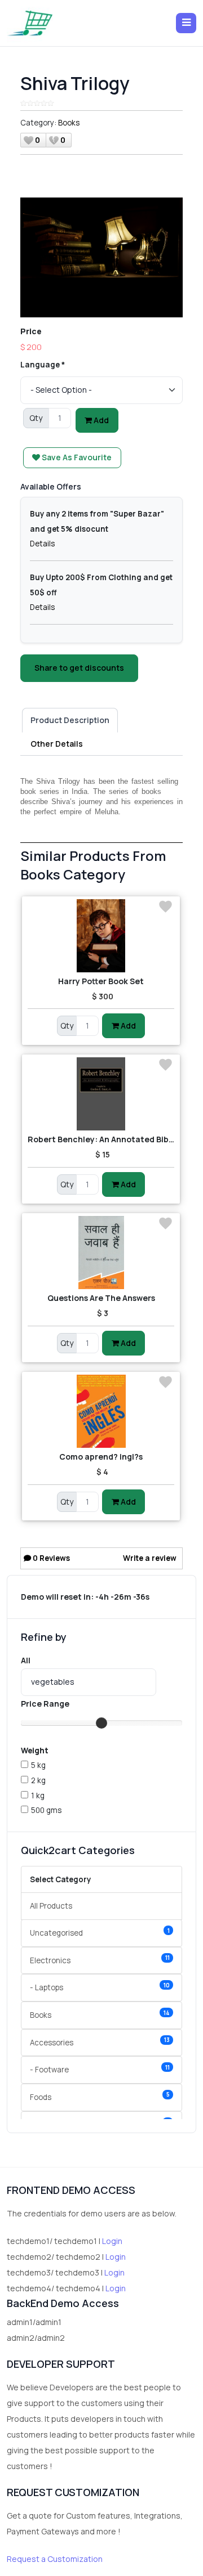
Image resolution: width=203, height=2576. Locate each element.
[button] (186, 23)
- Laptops (100, 1987)
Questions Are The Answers (101, 1298)
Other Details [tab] (57, 744)
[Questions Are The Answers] (101, 1253)
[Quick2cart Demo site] (30, 23)
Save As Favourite (76, 457)
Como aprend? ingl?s (101, 1457)
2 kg (38, 1780)
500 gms (46, 1810)
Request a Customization (55, 2559)
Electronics (100, 1960)
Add (100, 420)
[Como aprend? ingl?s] (101, 1411)
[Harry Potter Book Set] (101, 936)
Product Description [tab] (70, 720)
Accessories (100, 2042)
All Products (51, 1906)
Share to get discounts (79, 668)
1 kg (38, 1796)
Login (112, 2241)
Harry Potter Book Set (101, 981)
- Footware (100, 2069)
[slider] (101, 1723)
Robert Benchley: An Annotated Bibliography (101, 1139)
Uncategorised (100, 1933)
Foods (100, 2096)
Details (42, 544)
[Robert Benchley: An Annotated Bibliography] (101, 1094)
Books (69, 123)
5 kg (38, 1765)
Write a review (150, 1558)
